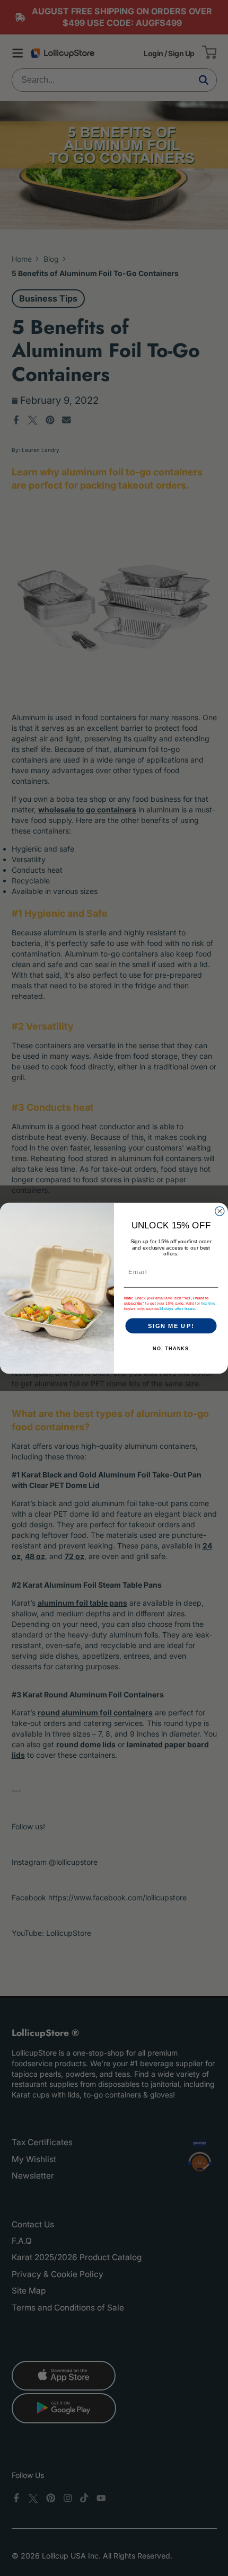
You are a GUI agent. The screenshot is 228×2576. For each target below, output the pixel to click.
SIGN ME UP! (171, 1325)
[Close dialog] (220, 1211)
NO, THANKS (171, 1349)
